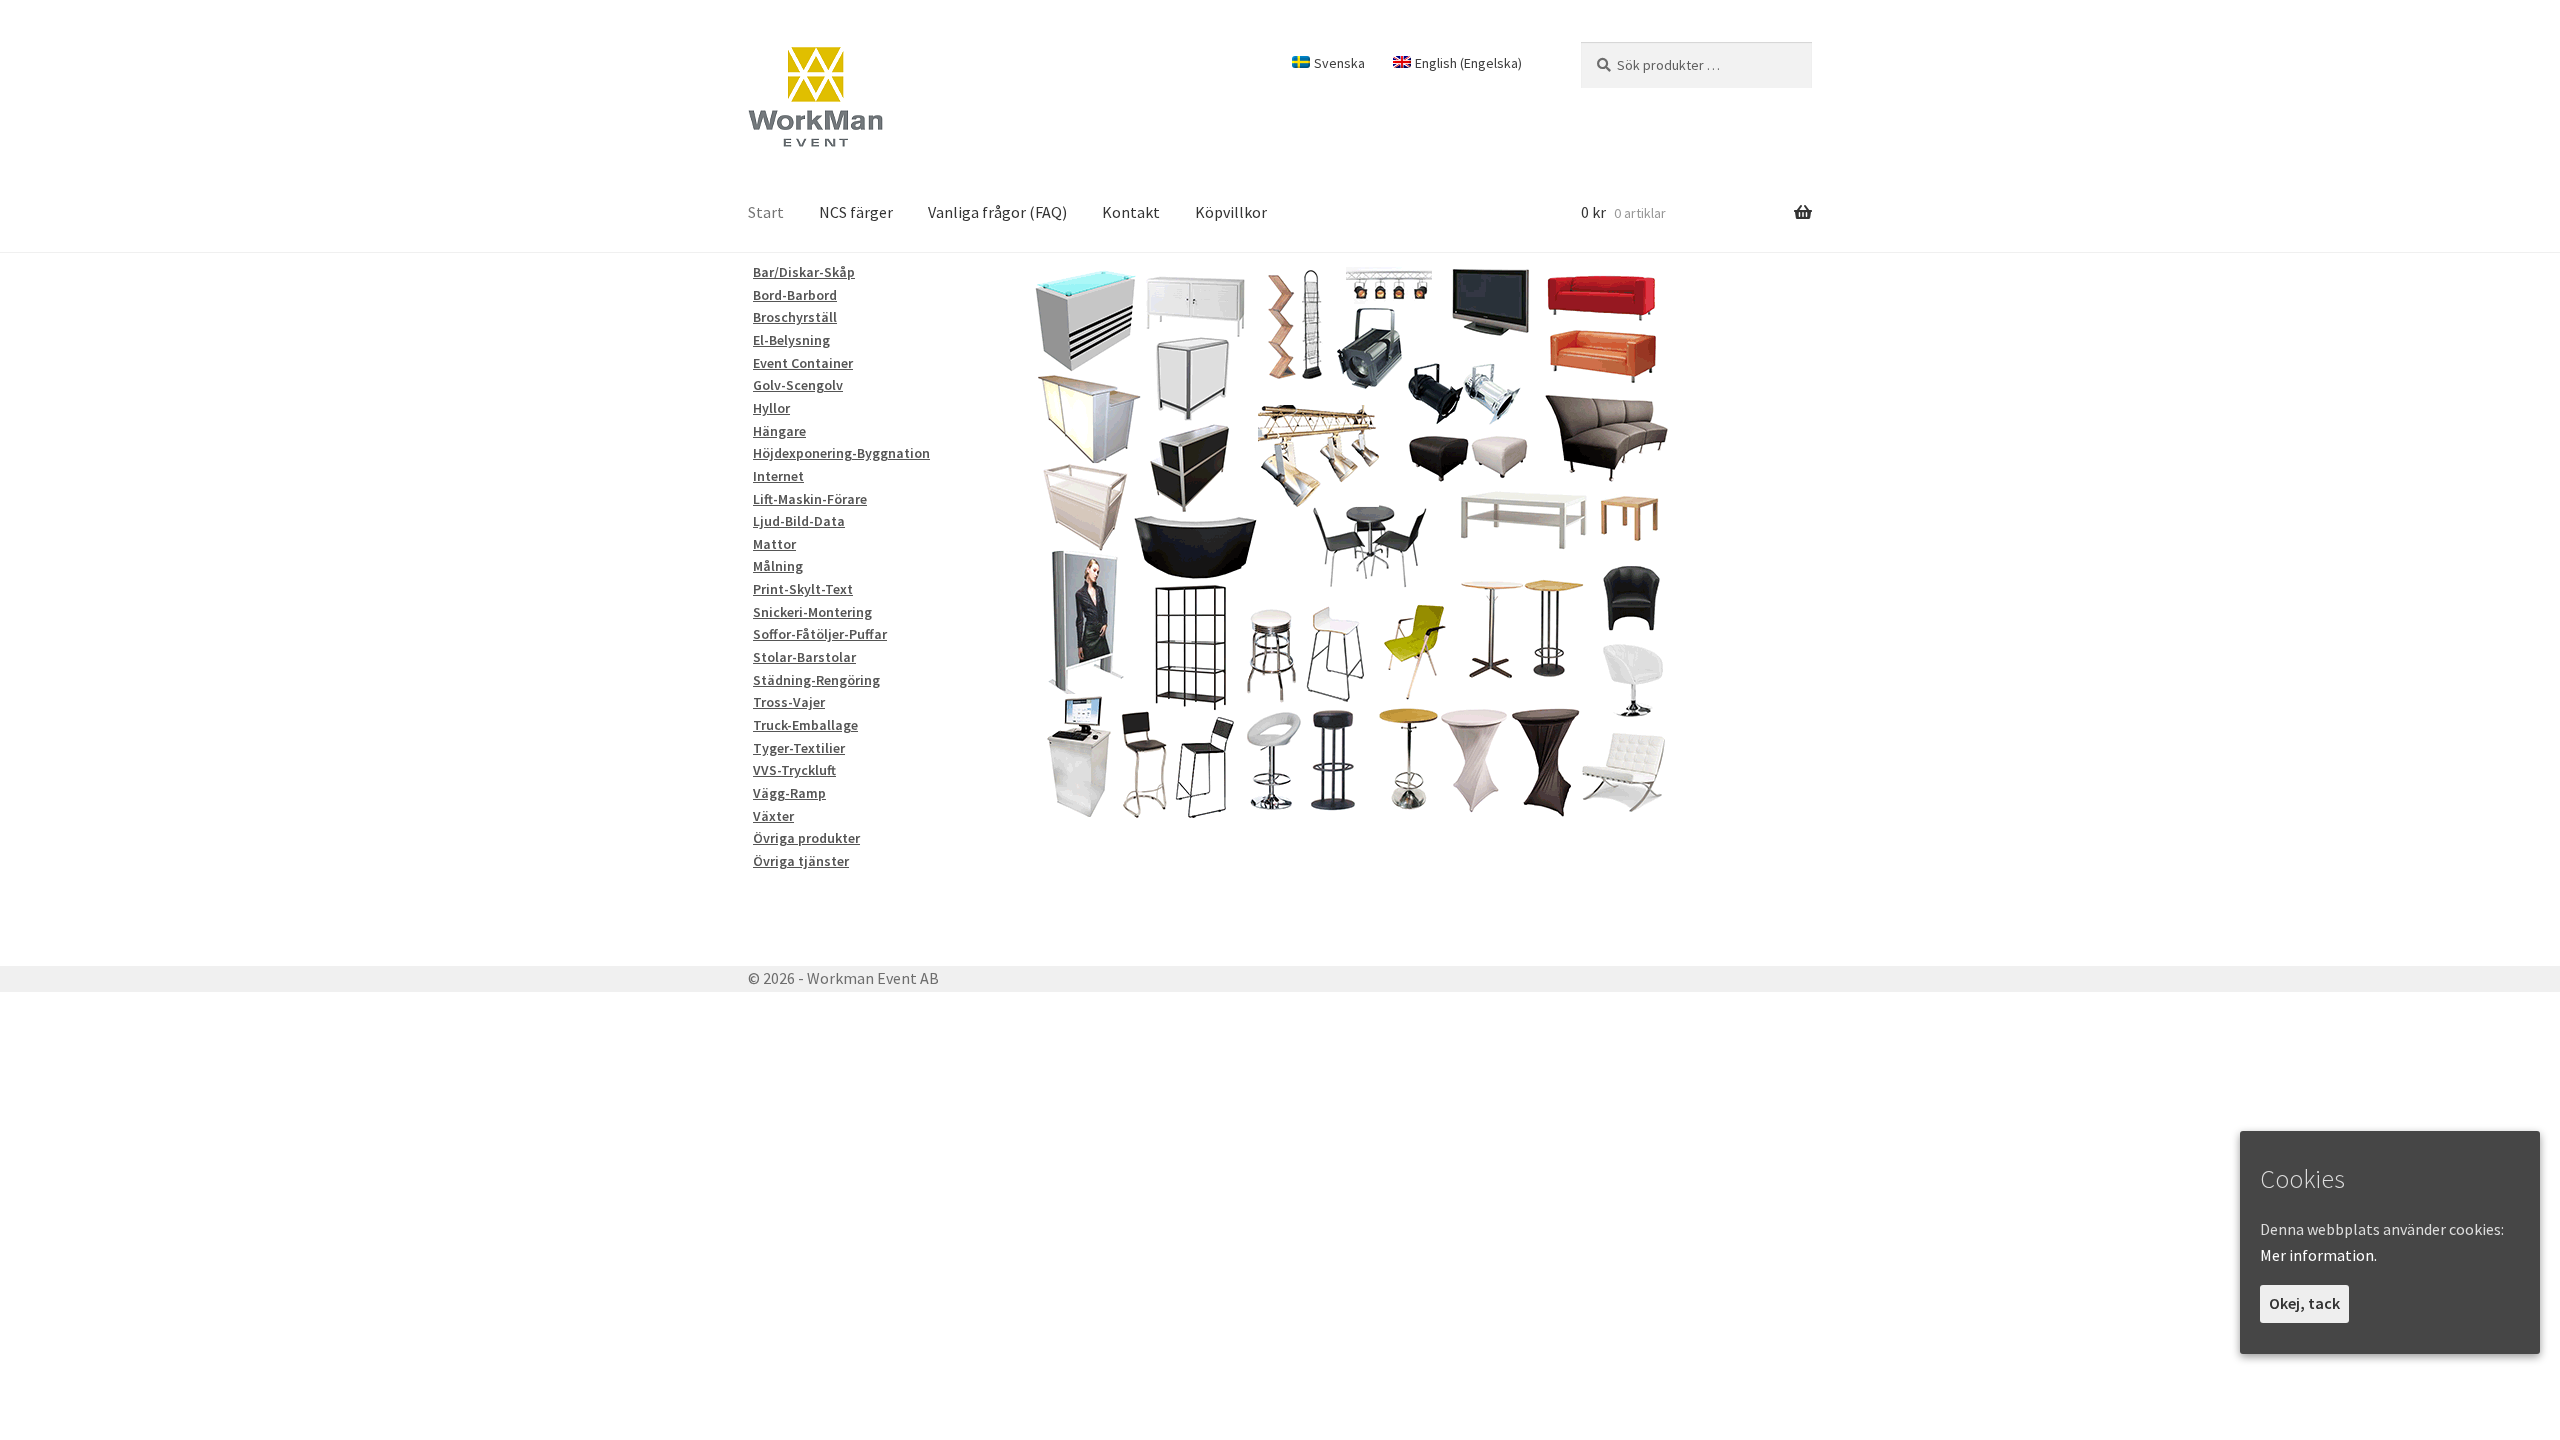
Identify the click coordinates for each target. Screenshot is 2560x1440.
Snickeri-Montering (812, 612)
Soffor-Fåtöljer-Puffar (820, 634)
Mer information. (2318, 1255)
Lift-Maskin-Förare (810, 499)
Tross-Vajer (789, 702)
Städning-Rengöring (816, 680)
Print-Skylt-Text (803, 589)
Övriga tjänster (801, 861)
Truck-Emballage (805, 725)
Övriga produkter (806, 838)
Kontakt (1131, 212)
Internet (778, 476)
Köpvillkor (1231, 212)
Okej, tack (2304, 1303)
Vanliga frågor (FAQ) (997, 212)
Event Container (803, 363)
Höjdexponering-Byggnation (841, 453)
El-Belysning (791, 340)
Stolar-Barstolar (804, 657)
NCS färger (856, 212)
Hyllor (771, 408)
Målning (778, 566)
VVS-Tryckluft (794, 770)
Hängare (779, 431)
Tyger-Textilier (799, 748)
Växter (773, 816)
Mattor (774, 544)
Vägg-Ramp (789, 793)
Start (766, 212)
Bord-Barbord (795, 295)
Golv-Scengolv (798, 385)
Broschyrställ (795, 317)
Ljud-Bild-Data (799, 521)
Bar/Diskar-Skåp (804, 272)
